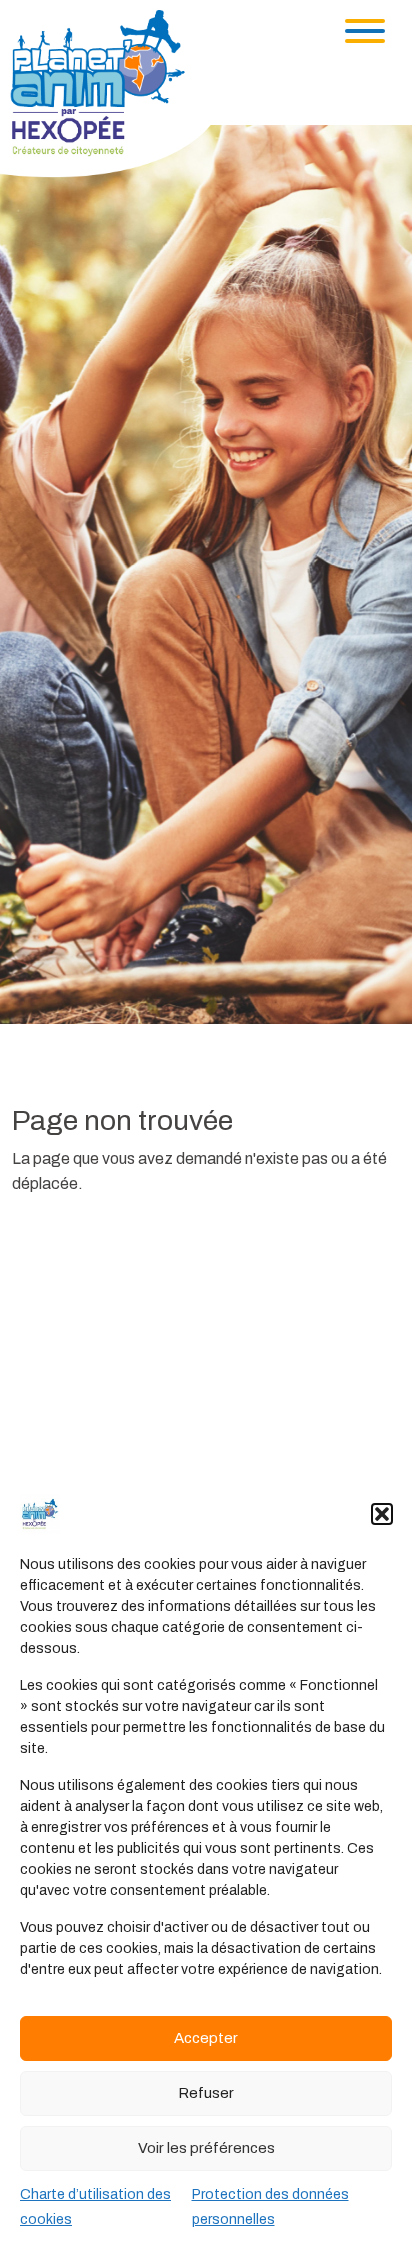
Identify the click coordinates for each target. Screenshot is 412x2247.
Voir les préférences (206, 2148)
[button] (382, 1514)
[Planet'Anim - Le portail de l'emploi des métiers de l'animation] (114, 92)
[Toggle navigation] (365, 31)
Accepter (206, 2038)
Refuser (206, 2093)
